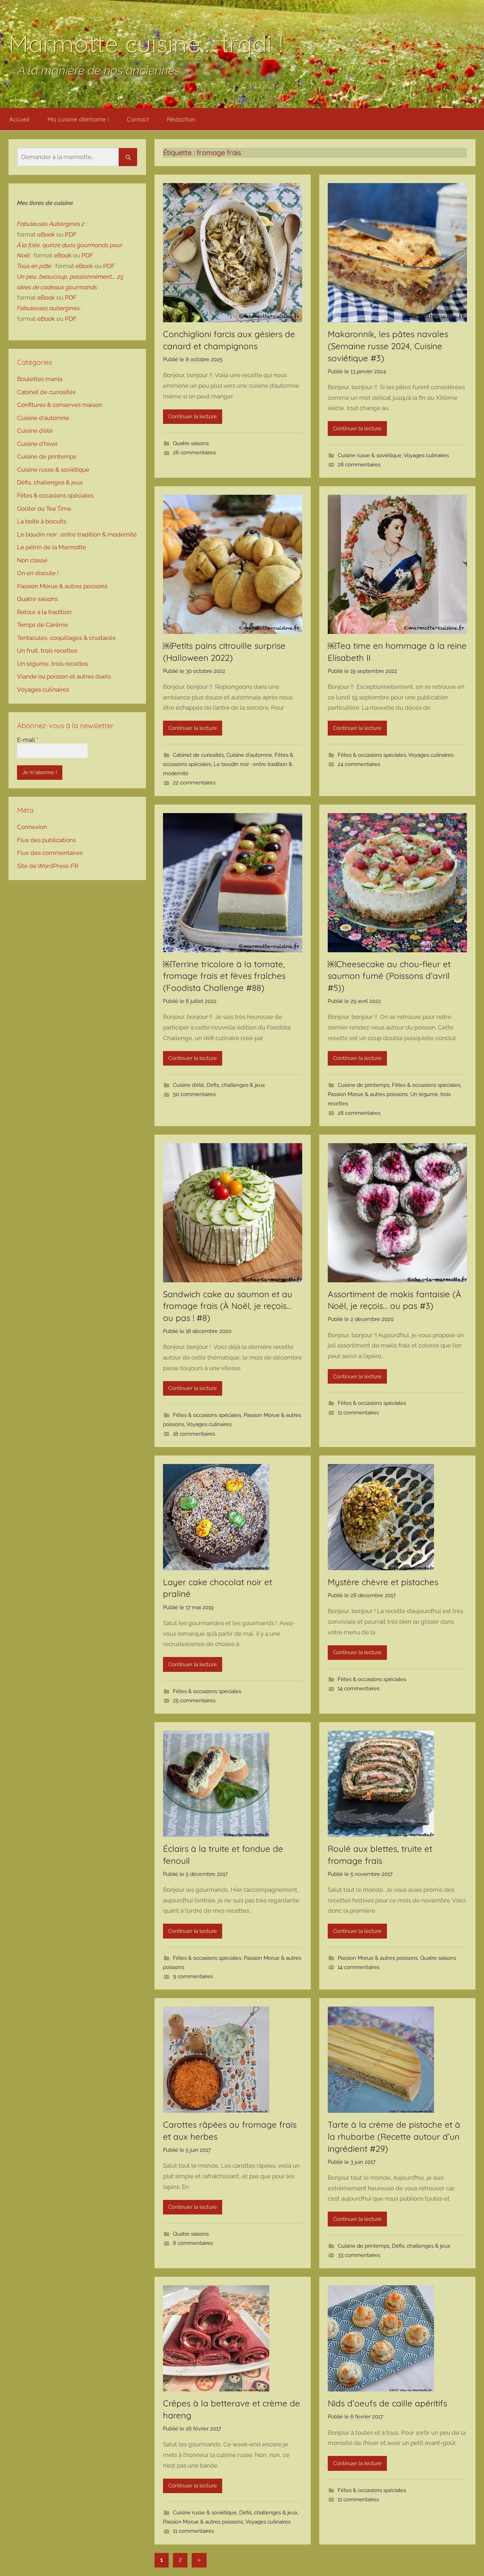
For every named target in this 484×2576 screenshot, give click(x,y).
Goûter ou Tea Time (44, 509)
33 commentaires (359, 2255)
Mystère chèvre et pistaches (383, 1582)
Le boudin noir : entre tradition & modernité (77, 534)
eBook (46, 234)
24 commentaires (359, 764)
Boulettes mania (40, 379)
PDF (71, 234)
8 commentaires (193, 2243)
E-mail (28, 740)
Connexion (32, 827)
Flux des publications (46, 840)
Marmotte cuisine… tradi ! (146, 43)
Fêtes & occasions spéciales (372, 755)
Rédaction (181, 119)
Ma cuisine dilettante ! (78, 119)
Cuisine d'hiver (37, 444)
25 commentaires (194, 1701)
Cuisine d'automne (249, 755)
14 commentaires (359, 1689)
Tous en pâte (34, 266)
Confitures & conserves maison (60, 405)
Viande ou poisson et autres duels (64, 676)
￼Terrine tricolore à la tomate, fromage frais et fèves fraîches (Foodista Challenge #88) (224, 976)
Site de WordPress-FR (48, 866)
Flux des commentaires (50, 853)
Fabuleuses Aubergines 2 (51, 224)
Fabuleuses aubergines (48, 308)
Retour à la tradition (44, 612)
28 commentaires (359, 465)
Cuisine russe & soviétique (370, 455)
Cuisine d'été (188, 1085)
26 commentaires (194, 453)
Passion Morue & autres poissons (368, 1094)
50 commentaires (194, 1094)
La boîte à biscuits (42, 521)
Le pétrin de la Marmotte (52, 547)
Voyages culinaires (426, 455)
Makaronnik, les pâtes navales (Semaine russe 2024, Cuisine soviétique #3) (388, 346)
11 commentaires (358, 1413)
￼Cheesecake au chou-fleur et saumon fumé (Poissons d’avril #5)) (389, 976)
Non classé (32, 560)
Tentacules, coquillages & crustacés (66, 638)
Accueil (19, 119)
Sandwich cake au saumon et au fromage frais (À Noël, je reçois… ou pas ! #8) (228, 1306)
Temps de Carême (43, 625)
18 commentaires (194, 1434)
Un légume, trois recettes (52, 664)
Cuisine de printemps (364, 1085)
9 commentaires (193, 1976)
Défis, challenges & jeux (236, 1085)
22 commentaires (194, 783)
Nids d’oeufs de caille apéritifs (387, 2403)
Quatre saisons (191, 443)
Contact (138, 119)
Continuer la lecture (193, 416)
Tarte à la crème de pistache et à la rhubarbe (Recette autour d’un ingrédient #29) (394, 2136)
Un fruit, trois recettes (47, 651)
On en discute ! (38, 573)
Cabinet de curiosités (198, 755)
